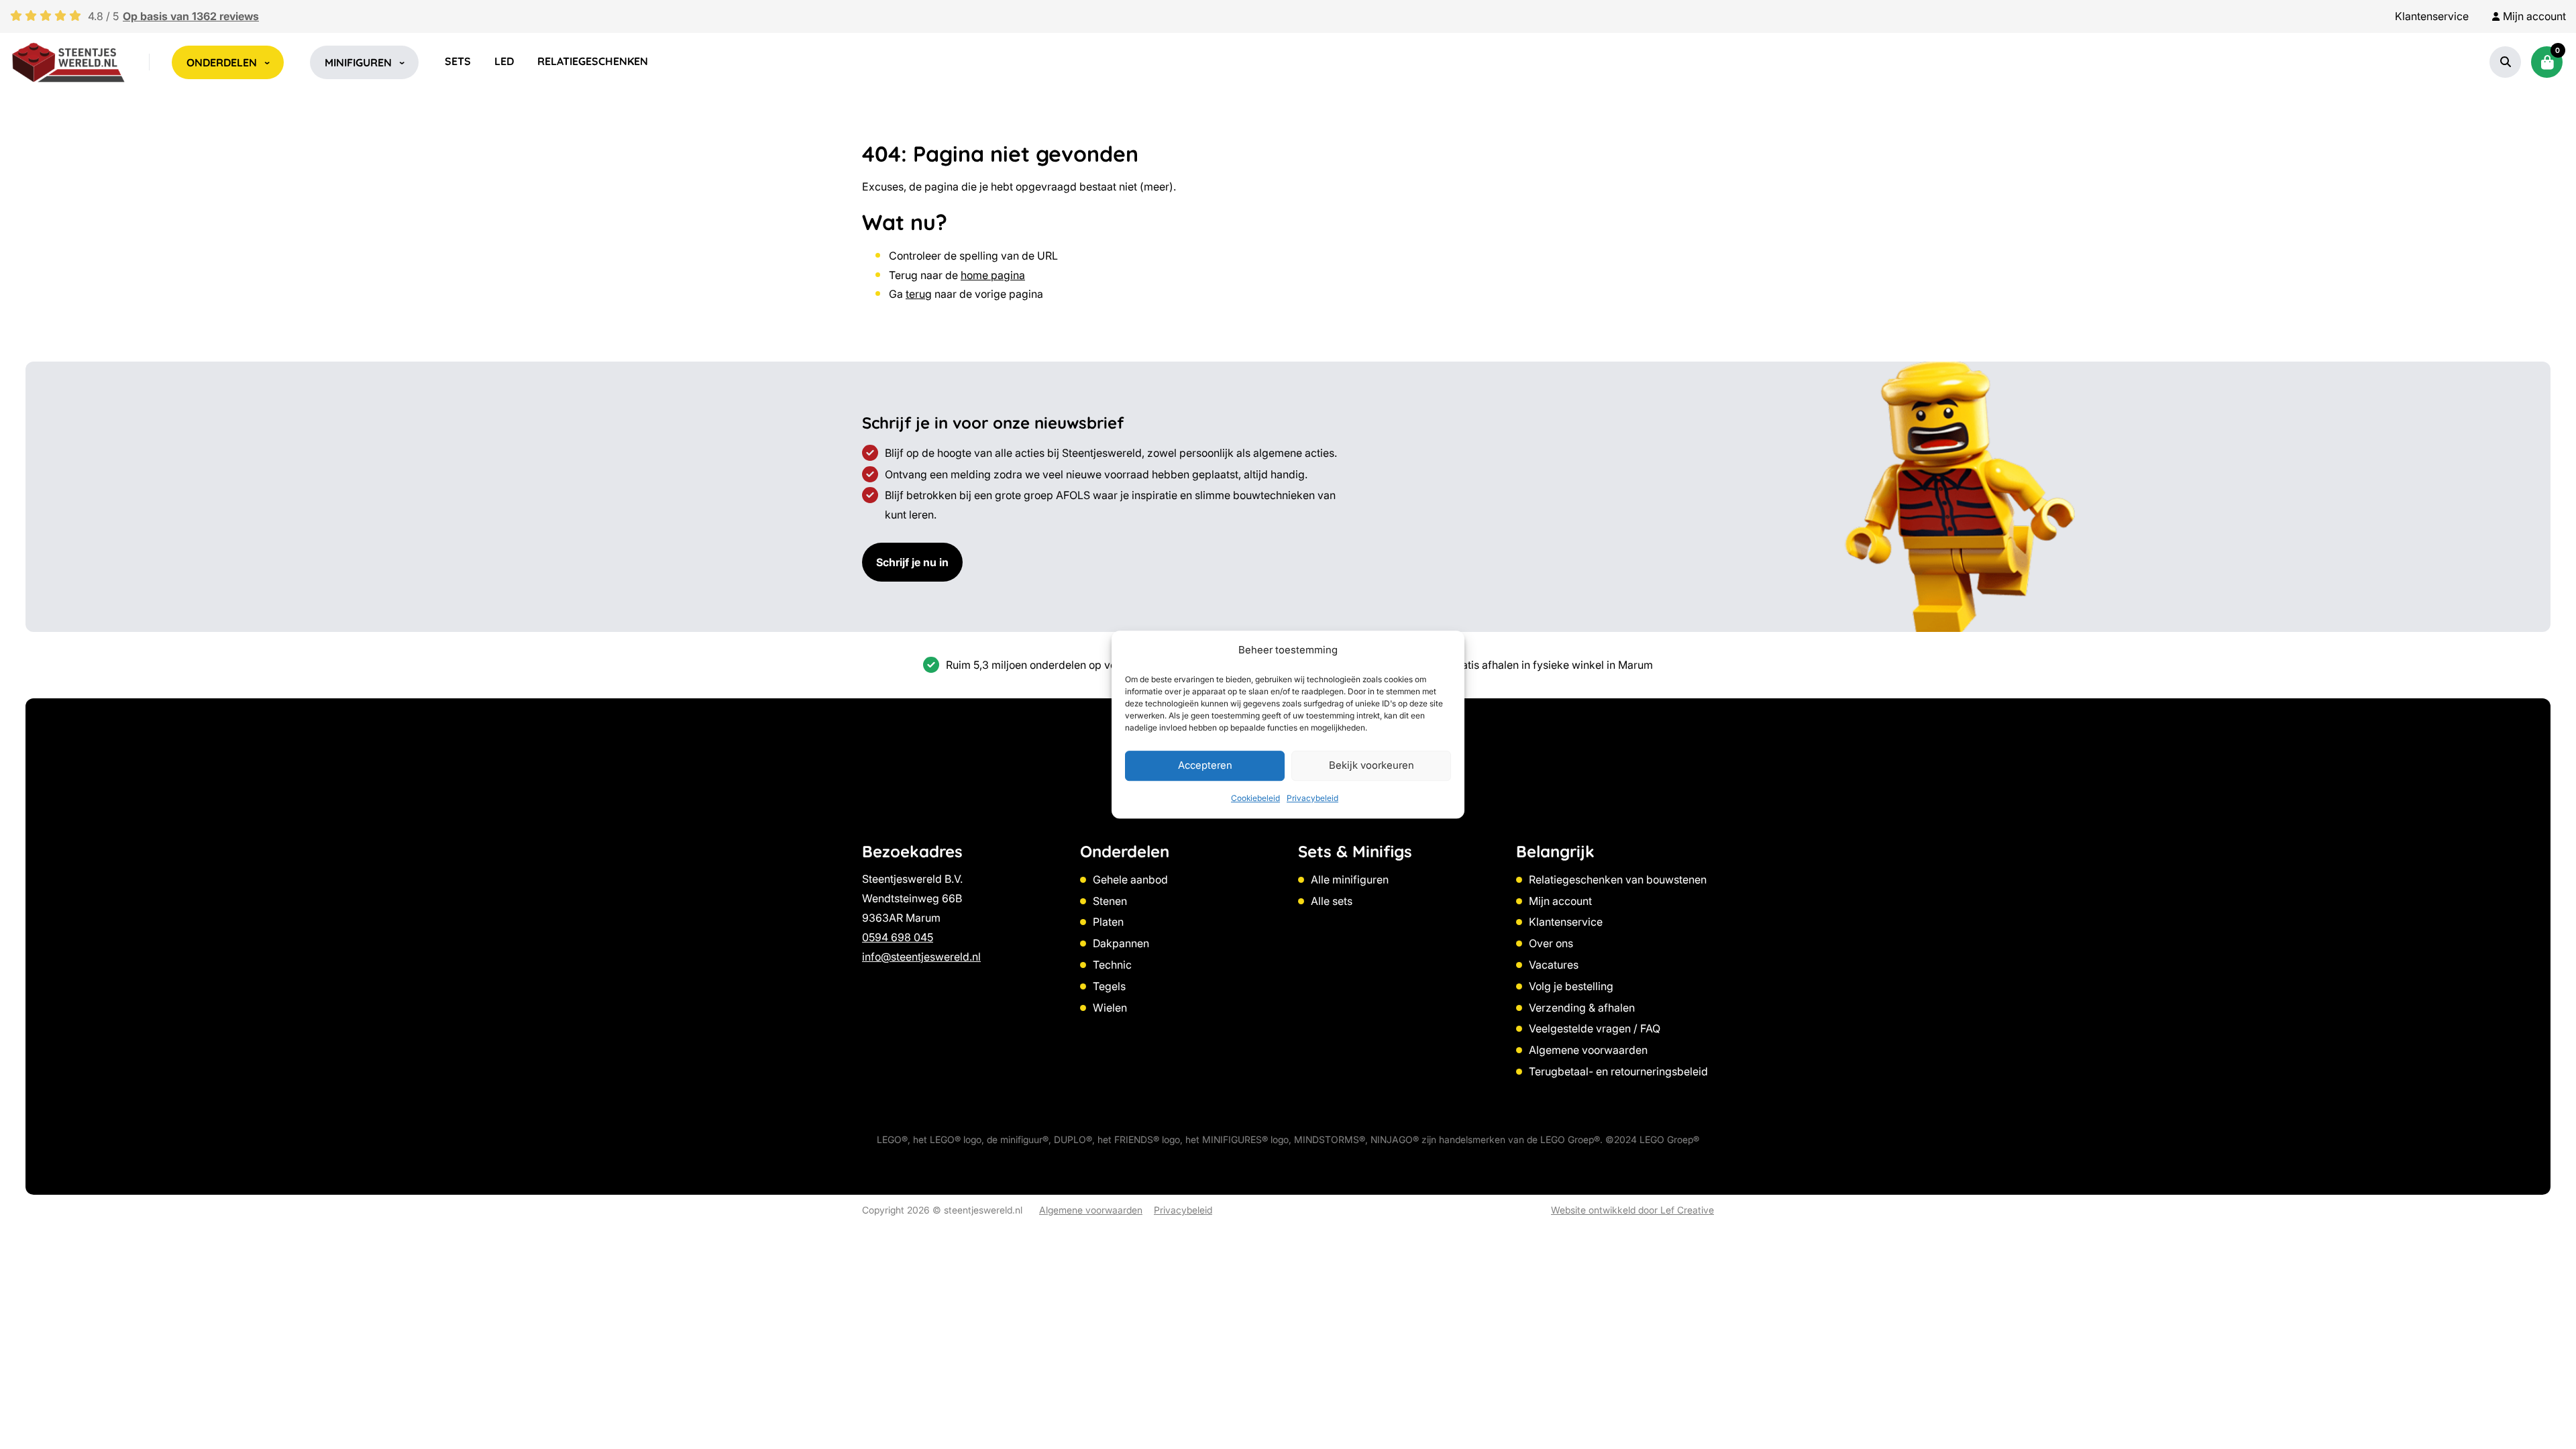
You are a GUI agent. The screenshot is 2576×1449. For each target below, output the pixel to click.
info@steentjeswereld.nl (921, 957)
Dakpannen (1121, 943)
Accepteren (1205, 766)
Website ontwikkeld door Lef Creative (1632, 1210)
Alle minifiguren (1350, 879)
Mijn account (1560, 901)
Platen (1108, 922)
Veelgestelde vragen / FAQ (1595, 1028)
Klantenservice (2432, 16)
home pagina (993, 275)
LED (504, 61)
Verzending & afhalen (1582, 1008)
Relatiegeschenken (593, 61)
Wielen (1110, 1008)
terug (919, 294)
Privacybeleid (1312, 798)
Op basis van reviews (191, 16)
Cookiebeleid (1255, 798)
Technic (1112, 965)
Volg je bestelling (1571, 986)
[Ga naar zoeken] (2506, 62)
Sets (458, 61)
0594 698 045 (898, 937)
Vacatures (1554, 965)
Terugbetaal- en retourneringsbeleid (1618, 1071)
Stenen (1110, 901)
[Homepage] (68, 62)
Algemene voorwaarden (1588, 1050)
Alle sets (1332, 901)
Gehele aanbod (1130, 879)
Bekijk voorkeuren (1372, 766)
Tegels (1109, 986)
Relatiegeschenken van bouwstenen (1618, 879)
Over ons (1551, 943)
